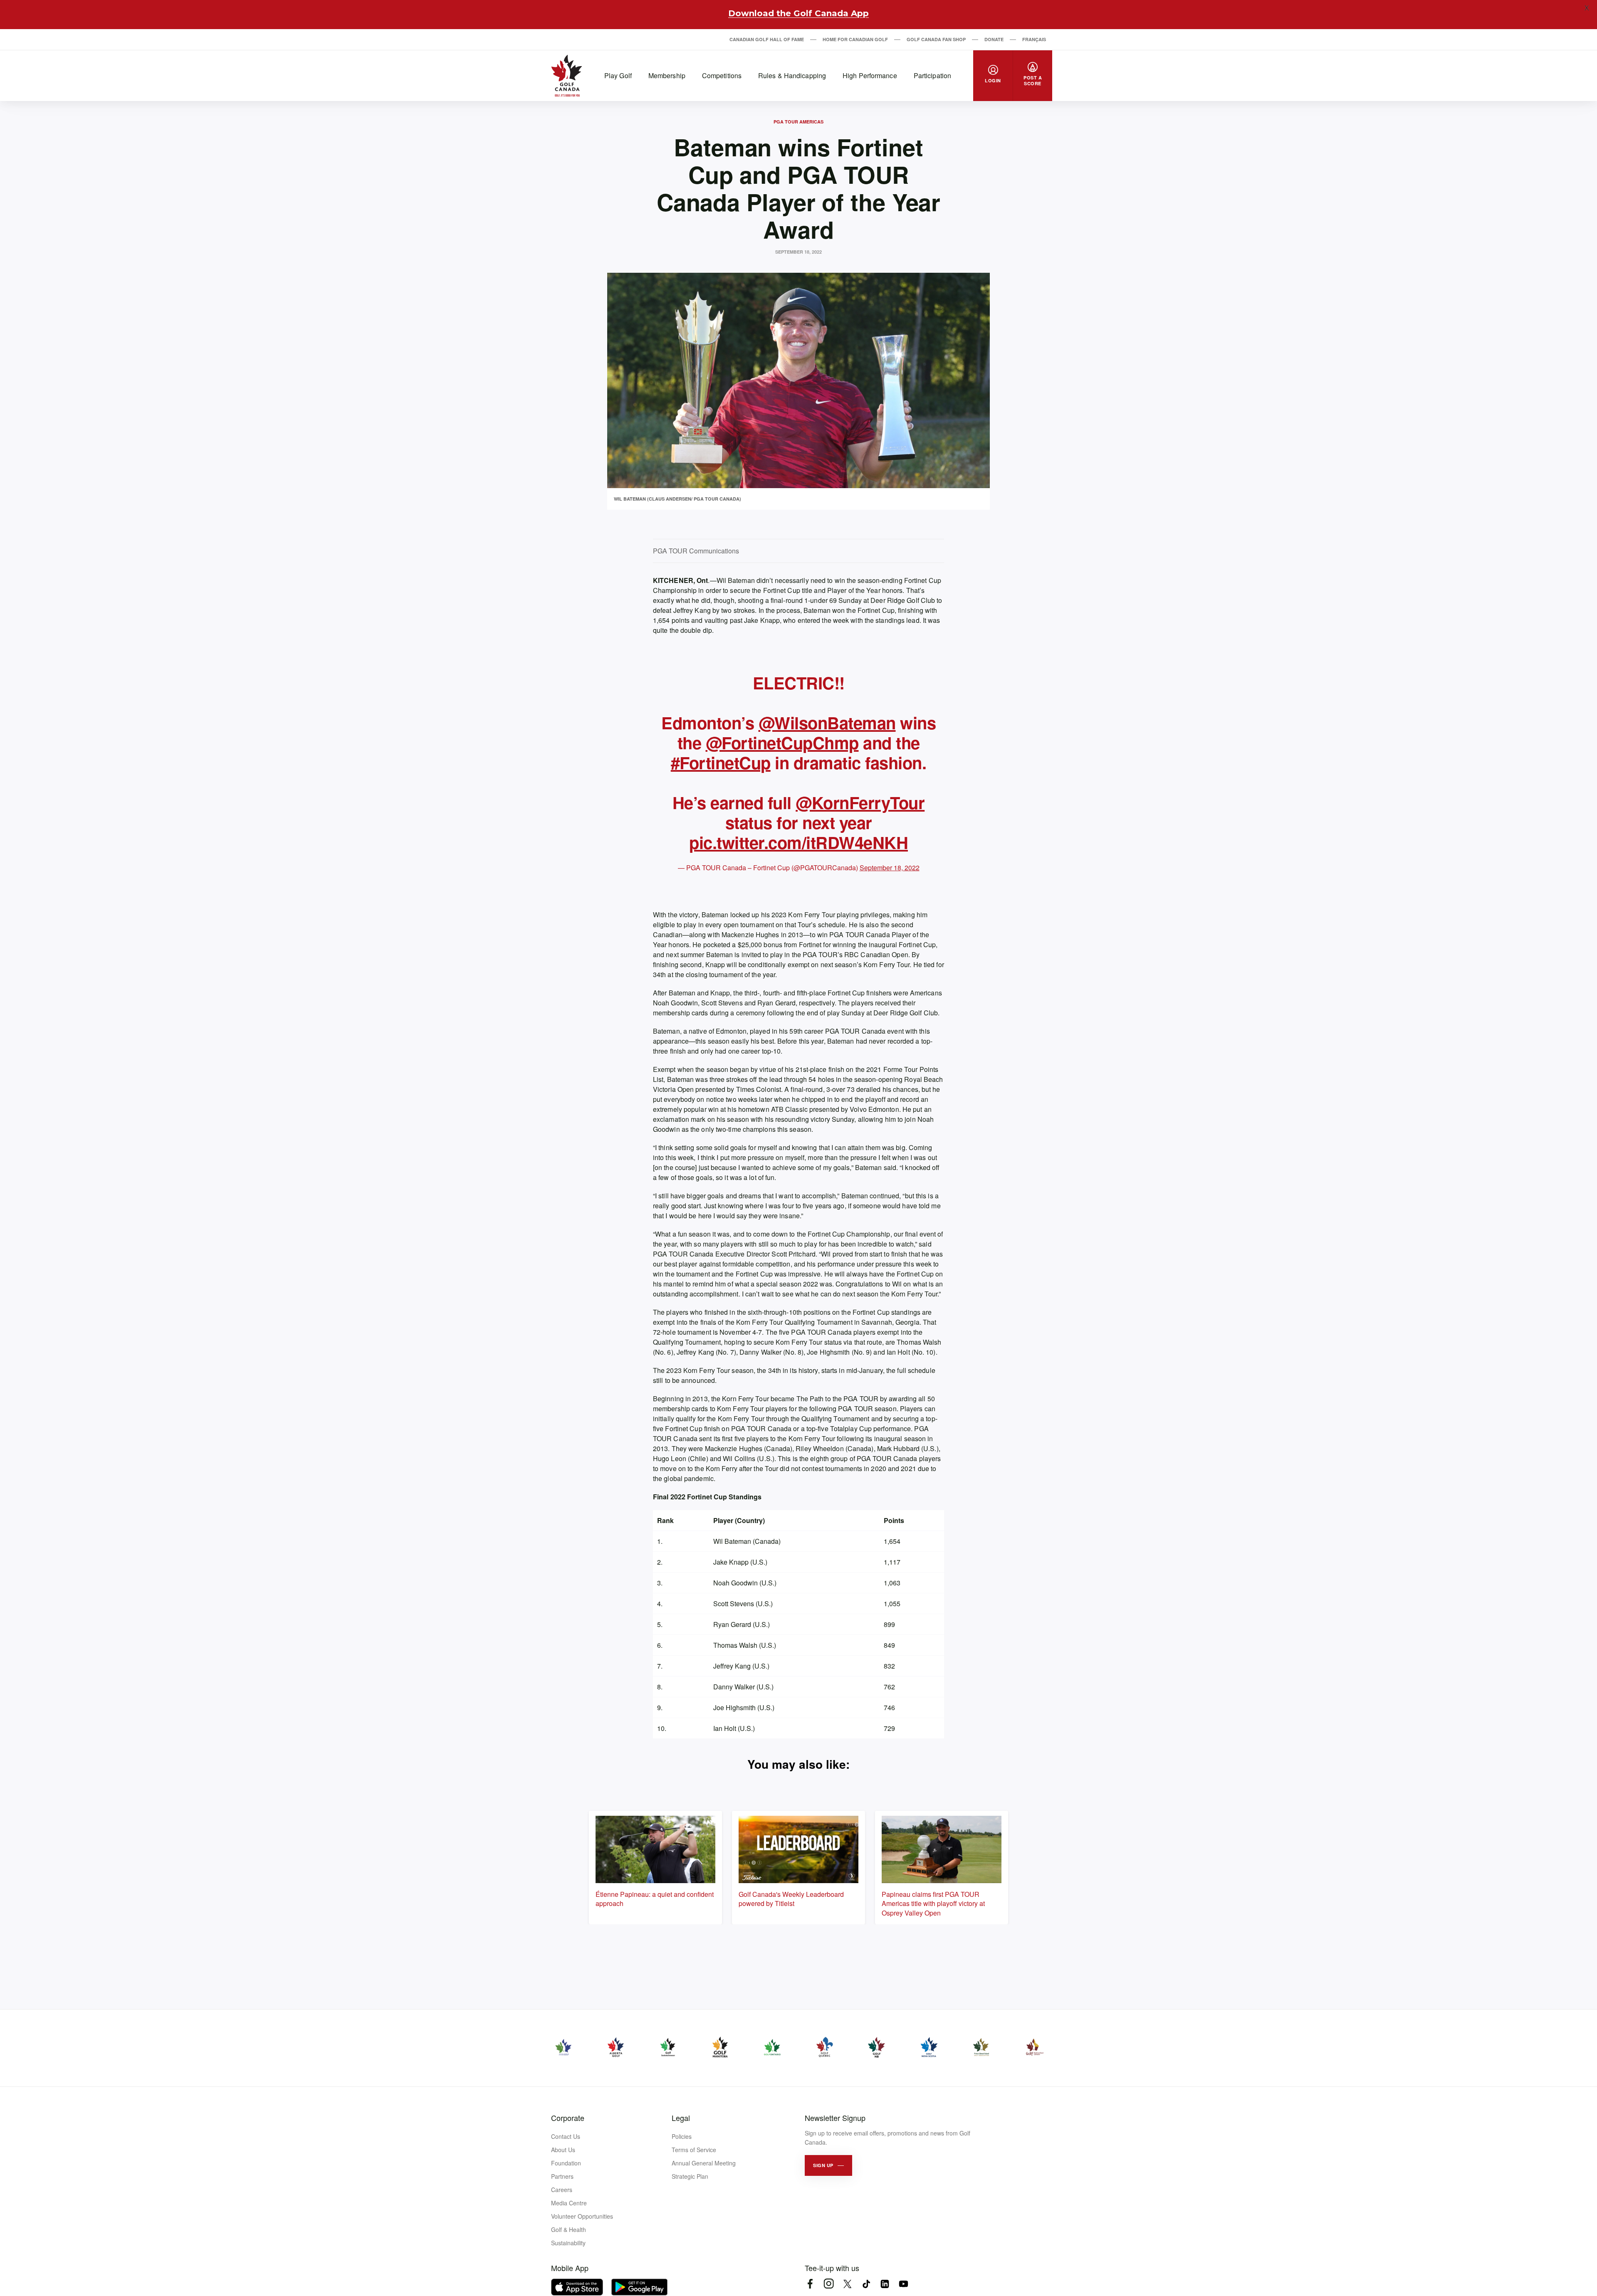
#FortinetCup (721, 762)
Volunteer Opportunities (582, 2216)
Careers (562, 2190)
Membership (667, 75)
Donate (994, 39)
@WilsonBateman (827, 722)
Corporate (568, 2118)
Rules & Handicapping (792, 75)
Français (1034, 39)
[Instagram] (829, 2284)
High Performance (870, 75)
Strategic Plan (690, 2176)
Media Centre (569, 2203)
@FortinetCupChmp (782, 742)
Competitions (722, 75)
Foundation (566, 2163)
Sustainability (568, 2243)
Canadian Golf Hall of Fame (767, 39)
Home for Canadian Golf (855, 39)
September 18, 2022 (890, 868)
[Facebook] (810, 2284)
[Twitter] (847, 2284)
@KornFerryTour (860, 802)
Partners (562, 2176)
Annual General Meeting (704, 2163)
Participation (932, 75)
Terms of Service (694, 2150)
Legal (681, 2118)
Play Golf (618, 75)
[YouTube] (904, 2284)
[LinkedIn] (885, 2284)
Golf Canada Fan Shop (936, 39)
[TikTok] (866, 2284)
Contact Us (566, 2136)
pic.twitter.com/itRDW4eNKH (798, 842)
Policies (682, 2136)
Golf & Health (569, 2229)
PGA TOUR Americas (798, 122)
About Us (563, 2150)
